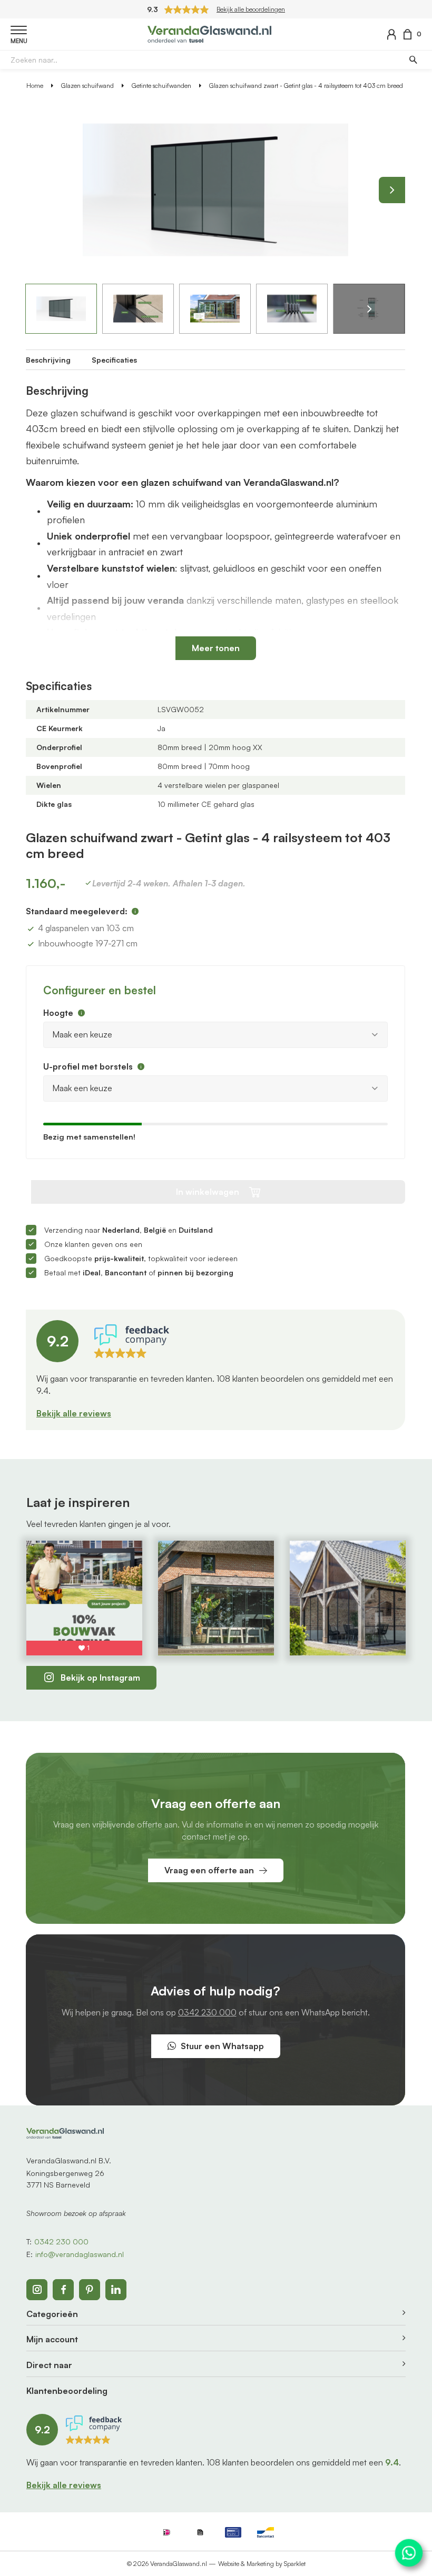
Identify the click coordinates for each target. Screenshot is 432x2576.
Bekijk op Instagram (100, 1678)
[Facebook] (63, 2290)
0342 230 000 (207, 2012)
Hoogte (58, 1013)
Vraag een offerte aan (209, 1870)
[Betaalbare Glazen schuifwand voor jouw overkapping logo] (209, 33)
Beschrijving (48, 360)
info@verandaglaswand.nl (80, 2254)
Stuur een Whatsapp (222, 2046)
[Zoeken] (413, 59)
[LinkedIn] (116, 2290)
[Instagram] (37, 2290)
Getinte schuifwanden (161, 86)
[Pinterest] (90, 2290)
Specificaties (114, 360)
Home (35, 86)
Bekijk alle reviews (74, 1413)
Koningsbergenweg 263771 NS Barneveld (65, 2179)
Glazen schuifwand (87, 86)
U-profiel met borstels (88, 1066)
